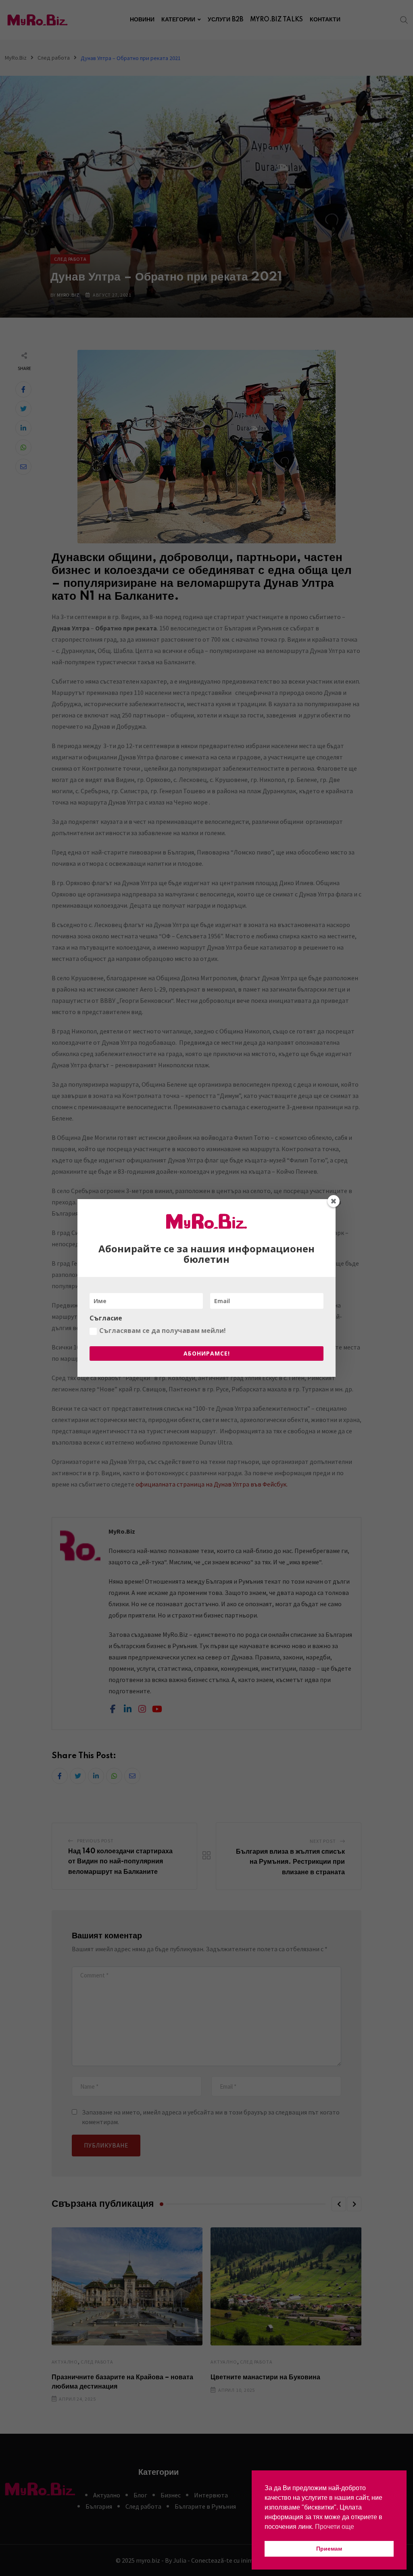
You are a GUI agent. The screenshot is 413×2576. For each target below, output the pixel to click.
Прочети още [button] (335, 2527)
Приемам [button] (329, 2549)
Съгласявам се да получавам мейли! (163, 1331)
